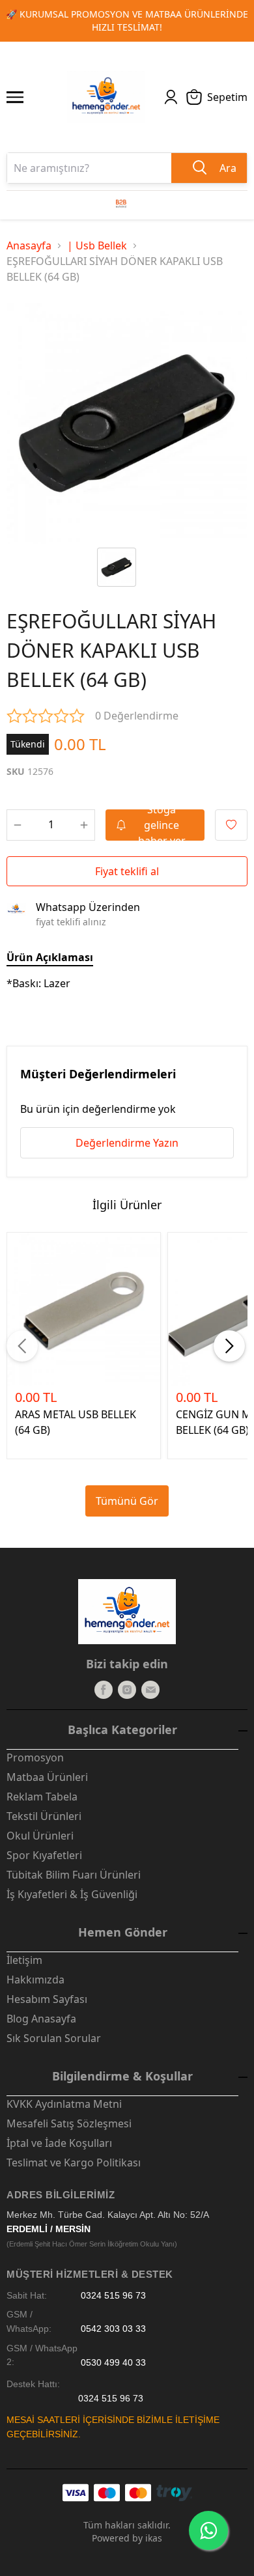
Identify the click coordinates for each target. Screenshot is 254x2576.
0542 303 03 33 (113, 2329)
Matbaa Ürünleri (47, 1777)
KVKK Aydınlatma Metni (64, 2104)
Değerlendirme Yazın (127, 1143)
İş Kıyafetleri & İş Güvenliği (72, 1894)
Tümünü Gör (127, 1501)
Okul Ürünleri (40, 1836)
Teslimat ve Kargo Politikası (74, 2163)
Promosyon (35, 1757)
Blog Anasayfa (41, 2019)
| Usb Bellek (97, 245)
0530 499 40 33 (113, 2362)
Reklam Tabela (42, 1797)
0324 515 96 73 (113, 2296)
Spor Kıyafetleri (44, 1855)
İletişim (24, 1960)
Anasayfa (29, 245)
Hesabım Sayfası (47, 1999)
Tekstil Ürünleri (44, 1816)
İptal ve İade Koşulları (59, 2143)
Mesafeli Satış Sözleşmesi (69, 2123)
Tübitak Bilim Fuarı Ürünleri (74, 1875)
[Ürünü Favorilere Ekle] (231, 825)
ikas (154, 2538)
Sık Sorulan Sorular (54, 2038)
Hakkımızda (35, 1980)
